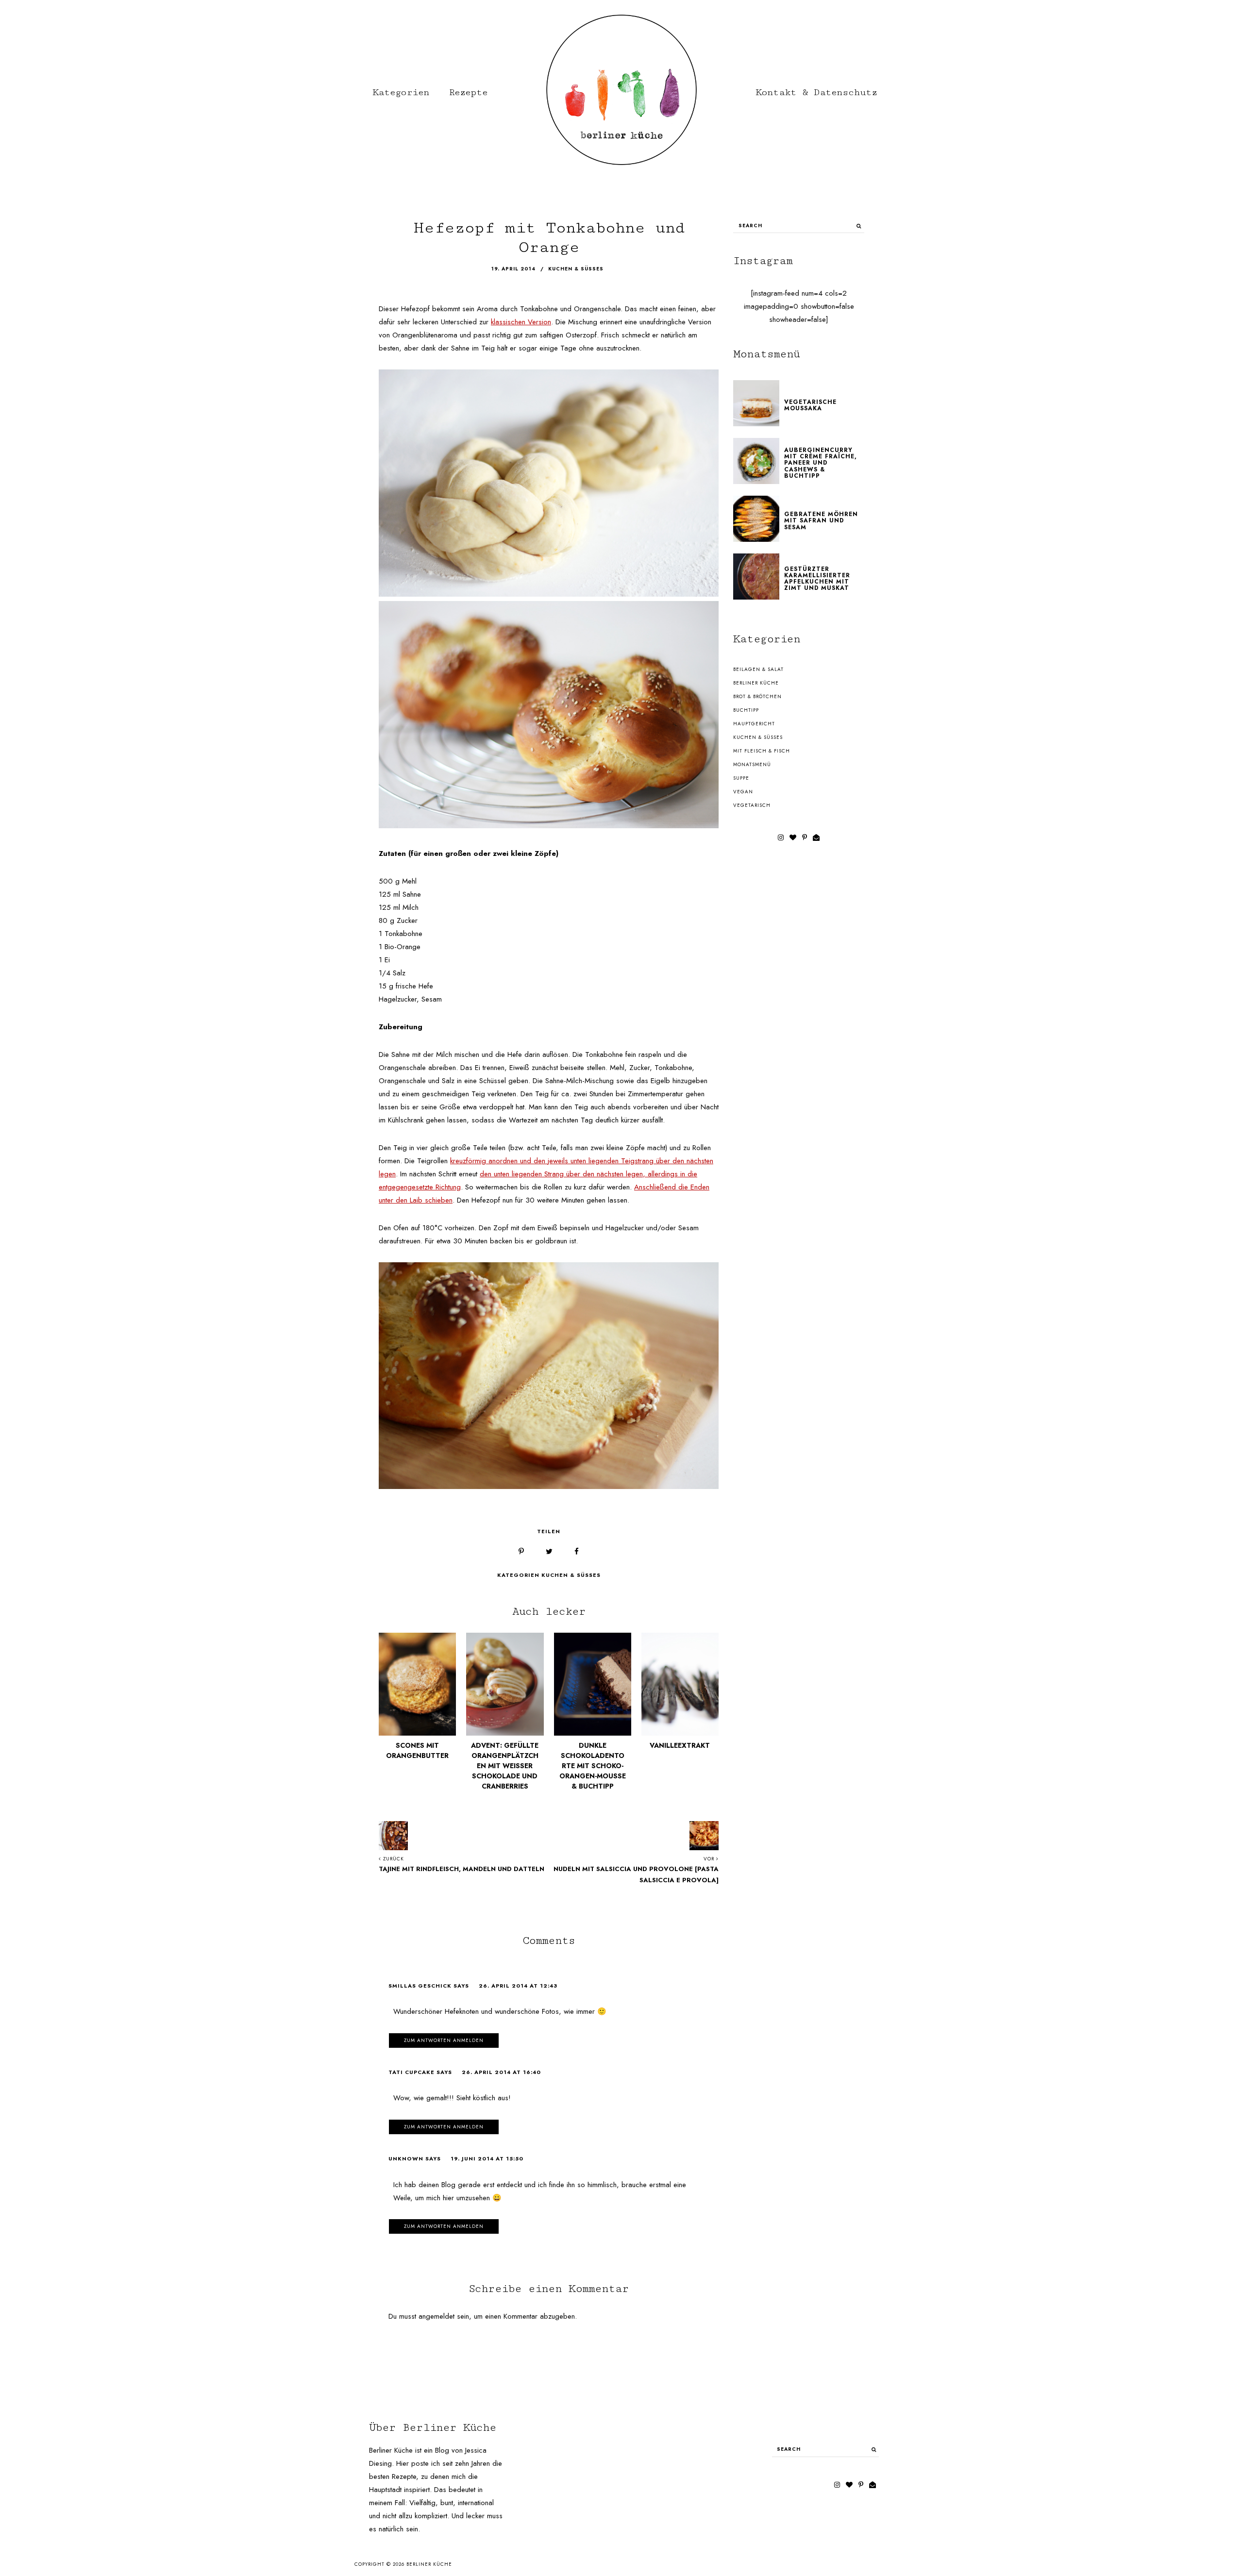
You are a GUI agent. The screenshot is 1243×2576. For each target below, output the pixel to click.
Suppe (741, 778)
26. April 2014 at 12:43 (518, 1986)
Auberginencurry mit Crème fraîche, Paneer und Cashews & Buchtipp (821, 463)
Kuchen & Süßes (571, 1575)
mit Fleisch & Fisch (762, 751)
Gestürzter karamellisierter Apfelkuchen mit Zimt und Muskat (817, 579)
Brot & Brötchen (757, 696)
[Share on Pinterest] (521, 1552)
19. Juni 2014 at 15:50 (487, 2158)
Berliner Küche (756, 683)
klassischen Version (521, 322)
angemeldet (437, 2316)
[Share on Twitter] (549, 1552)
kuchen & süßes (576, 269)
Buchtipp (746, 710)
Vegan (743, 792)
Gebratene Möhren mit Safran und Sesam (821, 520)
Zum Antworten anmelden (444, 2040)
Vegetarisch (752, 805)
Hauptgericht (754, 724)
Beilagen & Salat (758, 669)
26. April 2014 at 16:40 (501, 2072)
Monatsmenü (752, 764)
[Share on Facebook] (577, 1552)
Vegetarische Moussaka (810, 405)
